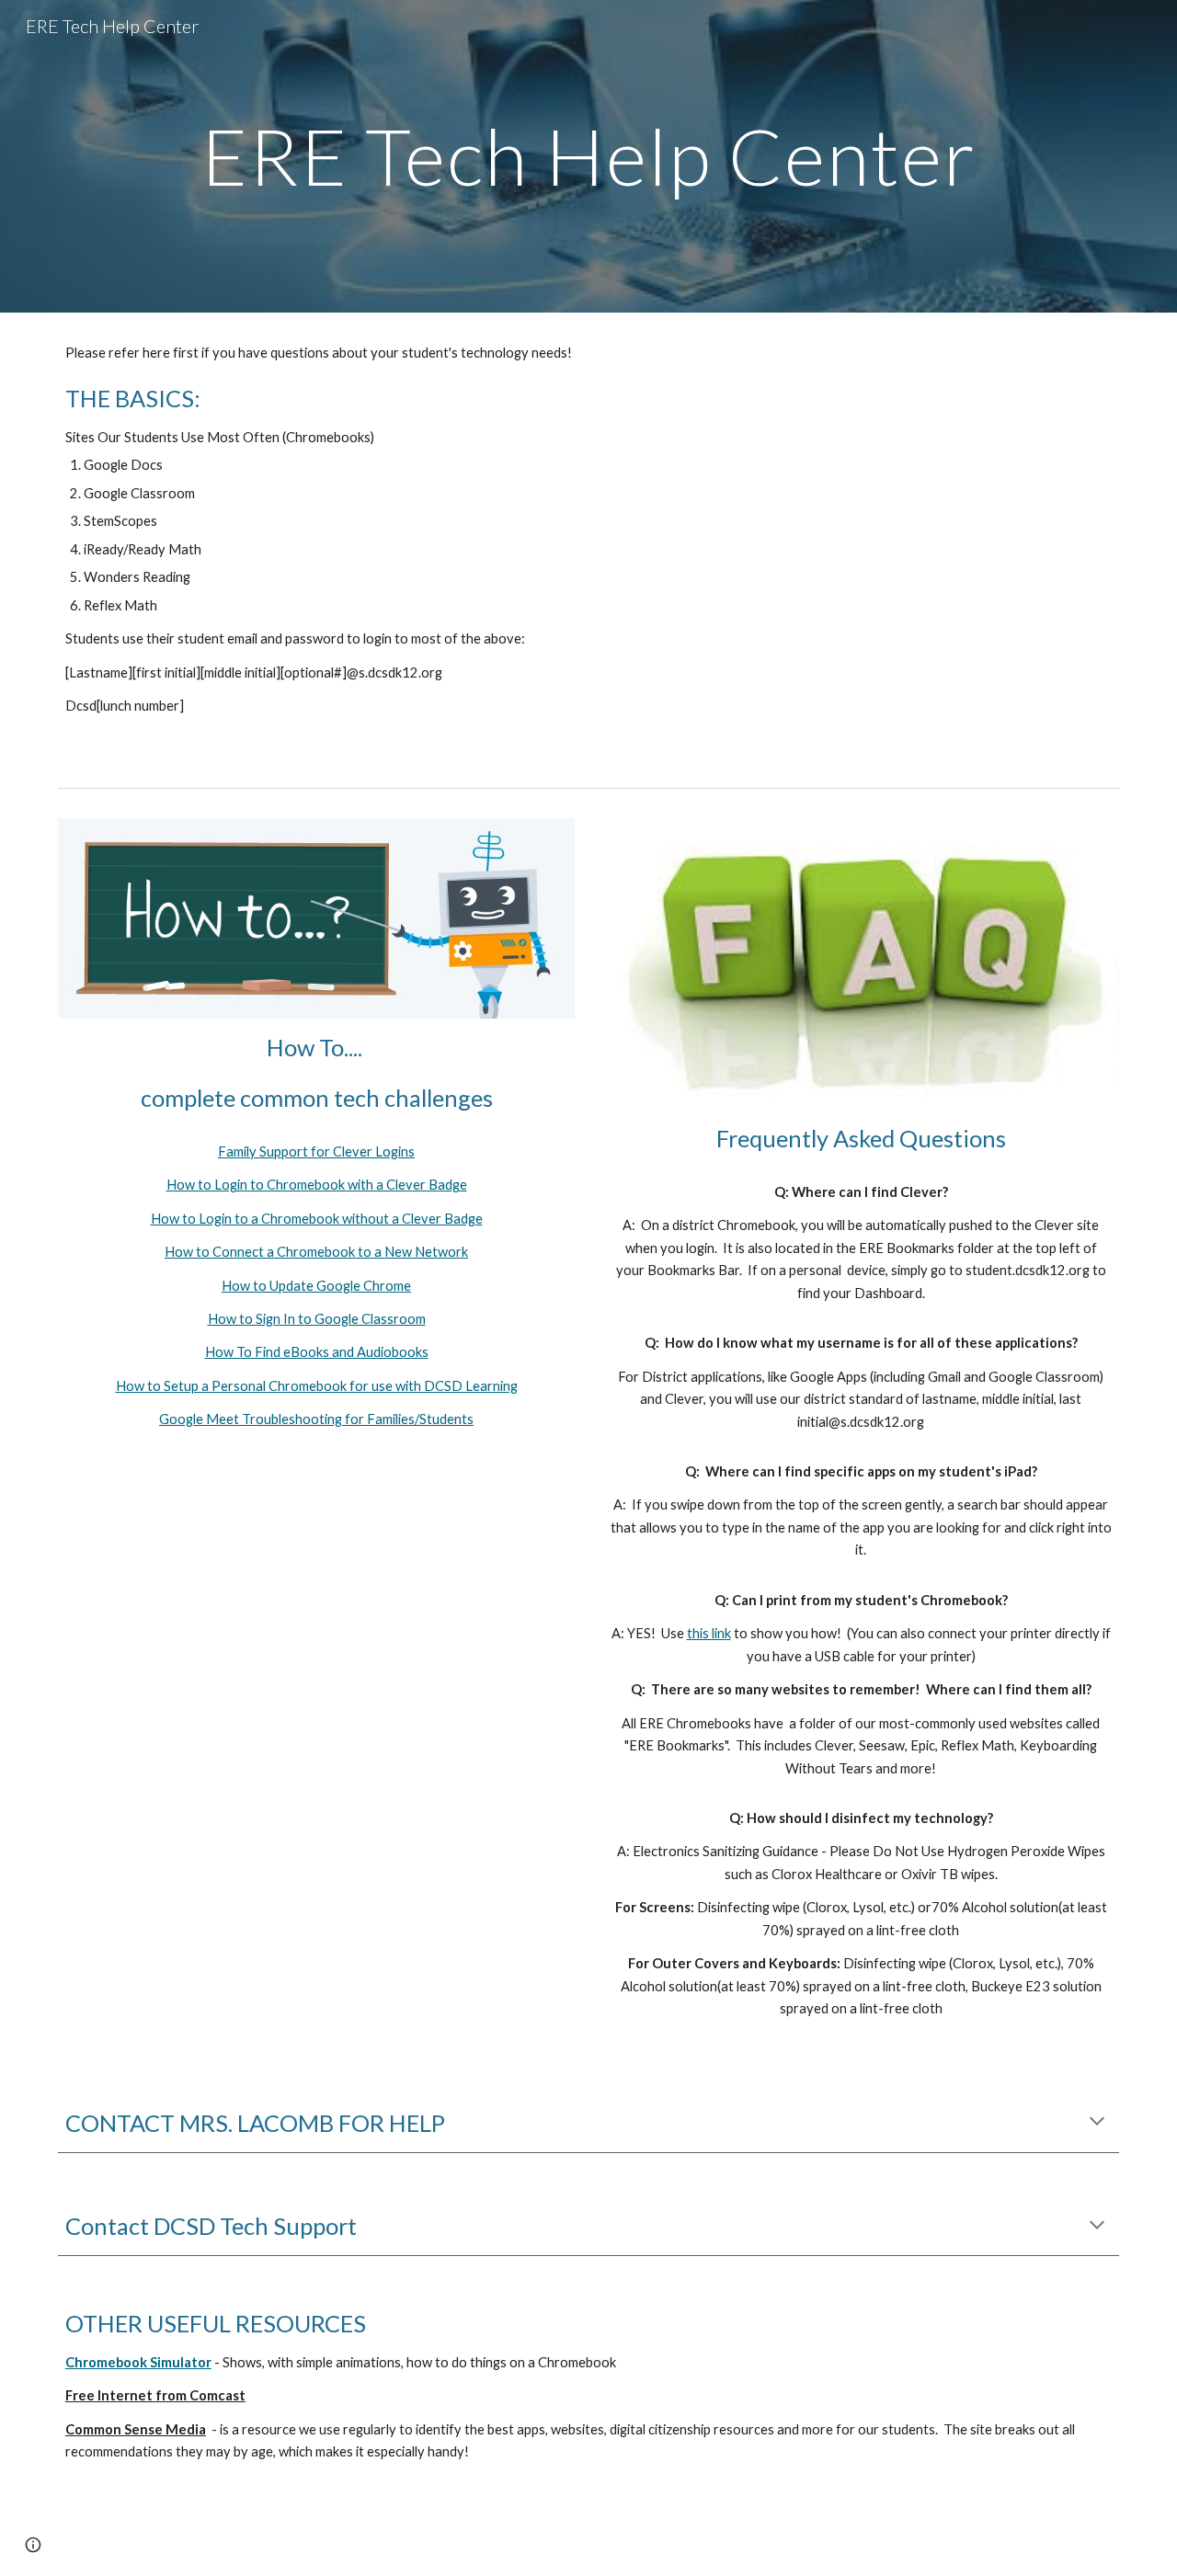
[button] (1097, 2123)
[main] (588, 156)
